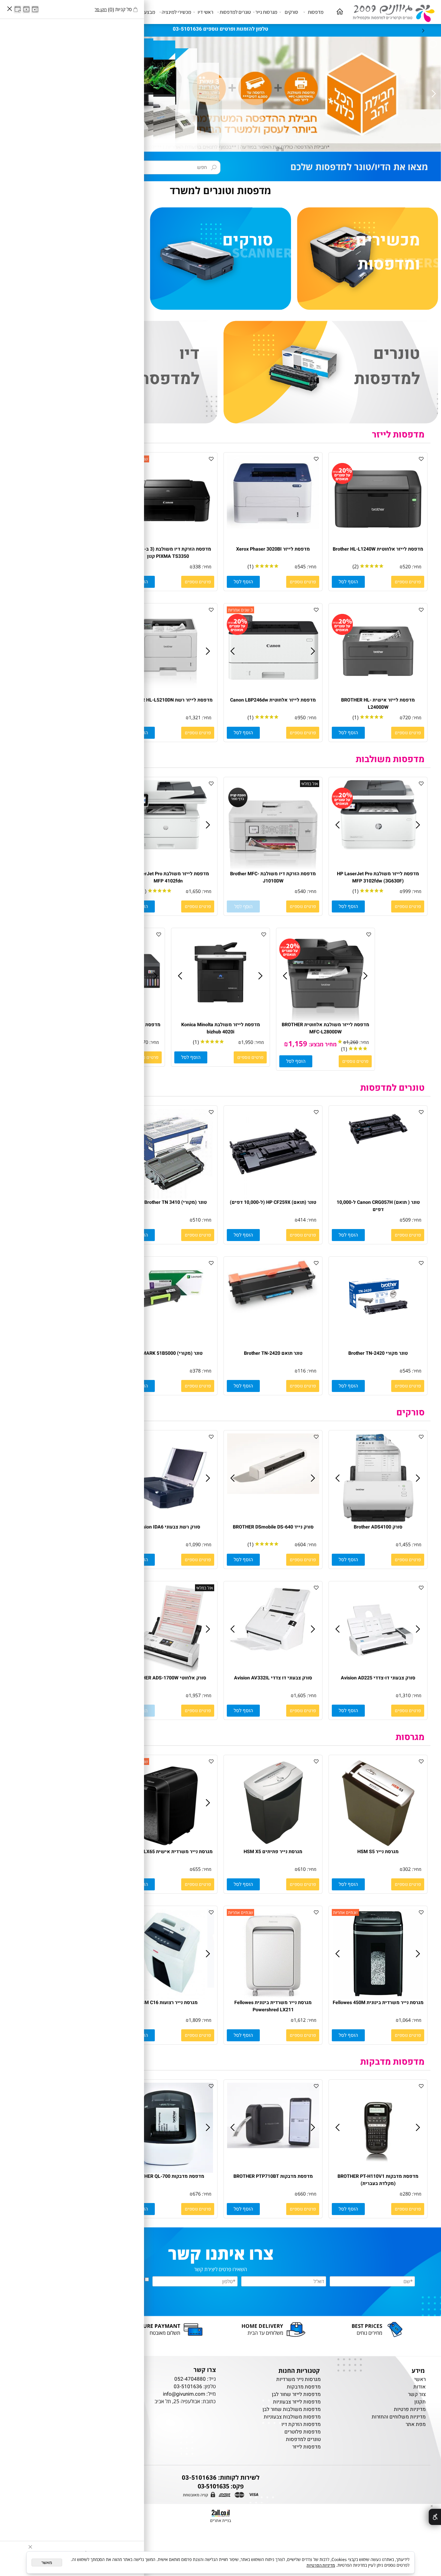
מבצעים (147, 12)
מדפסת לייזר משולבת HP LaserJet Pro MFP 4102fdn (168, 877)
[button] (348, 582)
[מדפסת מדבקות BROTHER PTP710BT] (273, 2146)
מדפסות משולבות (390, 759)
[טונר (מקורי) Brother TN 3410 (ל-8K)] (168, 1197)
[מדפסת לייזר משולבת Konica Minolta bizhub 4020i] (220, 1015)
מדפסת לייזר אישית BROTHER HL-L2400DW (378, 704)
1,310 (405, 1695)
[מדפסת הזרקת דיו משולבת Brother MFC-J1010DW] (273, 869)
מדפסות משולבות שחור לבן (292, 2409)
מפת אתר (416, 2424)
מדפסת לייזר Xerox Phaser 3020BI (273, 549)
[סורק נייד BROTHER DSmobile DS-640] (273, 1492)
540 (302, 891)
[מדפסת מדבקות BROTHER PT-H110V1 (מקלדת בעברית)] (378, 2171)
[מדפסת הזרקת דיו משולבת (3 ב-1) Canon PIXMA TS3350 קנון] (168, 544)
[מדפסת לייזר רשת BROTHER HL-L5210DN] (168, 695)
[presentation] (423, 30)
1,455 (405, 1544)
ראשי (419, 2379)
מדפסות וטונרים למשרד (220, 190)
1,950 (247, 1042)
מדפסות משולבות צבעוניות (292, 2417)
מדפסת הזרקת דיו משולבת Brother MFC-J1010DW (273, 877)
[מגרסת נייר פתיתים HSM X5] (273, 1846)
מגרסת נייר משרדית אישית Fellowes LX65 (168, 1852)
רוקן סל (101, 9)
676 (197, 2194)
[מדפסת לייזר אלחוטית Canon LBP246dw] (273, 686)
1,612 (300, 2020)
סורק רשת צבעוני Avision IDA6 (168, 1527)
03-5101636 (188, 2387)
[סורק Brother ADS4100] (378, 1522)
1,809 (195, 2020)
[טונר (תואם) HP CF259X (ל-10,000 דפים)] (273, 1197)
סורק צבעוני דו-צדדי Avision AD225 (378, 1678)
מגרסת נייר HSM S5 (378, 1852)
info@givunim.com (184, 2394)
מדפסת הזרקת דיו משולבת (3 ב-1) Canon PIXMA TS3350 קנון (168, 553)
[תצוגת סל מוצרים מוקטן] (35, 9)
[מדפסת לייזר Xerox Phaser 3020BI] (273, 527)
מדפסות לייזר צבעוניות (297, 2402)
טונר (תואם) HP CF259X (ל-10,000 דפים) (273, 1202)
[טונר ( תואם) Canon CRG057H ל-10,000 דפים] (378, 1148)
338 (197, 567)
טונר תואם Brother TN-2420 (273, 1353)
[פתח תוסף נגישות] (435, 2517)
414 (302, 1220)
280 (407, 2194)
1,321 (195, 717)
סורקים (291, 12)
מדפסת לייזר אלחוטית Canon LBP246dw (273, 700)
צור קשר (417, 2394)
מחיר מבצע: (322, 1044)
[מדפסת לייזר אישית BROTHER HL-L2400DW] (378, 695)
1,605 (300, 1695)
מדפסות (316, 12)
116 (302, 1371)
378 (197, 1371)
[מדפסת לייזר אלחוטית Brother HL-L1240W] (378, 544)
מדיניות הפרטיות (321, 2565)
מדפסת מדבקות (304, 2387)
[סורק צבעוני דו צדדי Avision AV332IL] (273, 1656)
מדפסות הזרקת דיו (301, 2424)
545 (302, 567)
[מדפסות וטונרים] (391, 12)
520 (407, 567)
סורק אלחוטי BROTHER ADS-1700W (168, 1678)
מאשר (47, 2562)
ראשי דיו (205, 12)
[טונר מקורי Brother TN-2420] (378, 1332)
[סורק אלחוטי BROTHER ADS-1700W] (168, 1673)
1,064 (405, 2020)
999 (407, 891)
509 (407, 1220)
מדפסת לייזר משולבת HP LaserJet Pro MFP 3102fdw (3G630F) (378, 877)
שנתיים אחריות (345, 1912)
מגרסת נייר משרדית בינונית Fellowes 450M (378, 2003)
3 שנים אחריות (240, 610)
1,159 (298, 1043)
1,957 (195, 1695)
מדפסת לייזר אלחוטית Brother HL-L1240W (378, 549)
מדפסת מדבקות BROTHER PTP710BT (273, 2176)
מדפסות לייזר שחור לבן (296, 2394)
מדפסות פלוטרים (303, 2432)
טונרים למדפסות (235, 12)
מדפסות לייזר (398, 435)
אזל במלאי (310, 784)
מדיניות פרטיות (410, 2409)
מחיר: (416, 567)
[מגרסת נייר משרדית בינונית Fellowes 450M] (378, 1997)
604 (302, 1544)
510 (197, 1220)
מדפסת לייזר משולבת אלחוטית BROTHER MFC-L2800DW (325, 1028)
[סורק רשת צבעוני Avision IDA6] (168, 1522)
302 (407, 1869)
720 (407, 717)
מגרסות (410, 1737)
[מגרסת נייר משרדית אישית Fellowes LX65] (168, 1846)
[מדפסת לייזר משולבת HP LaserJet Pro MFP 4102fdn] (168, 848)
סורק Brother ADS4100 (378, 1527)
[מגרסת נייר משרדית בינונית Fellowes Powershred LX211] (273, 1997)
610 (302, 1869)
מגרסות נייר (266, 12)
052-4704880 (190, 2379)
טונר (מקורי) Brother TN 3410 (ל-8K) (168, 1202)
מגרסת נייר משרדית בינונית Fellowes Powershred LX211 (273, 2006)
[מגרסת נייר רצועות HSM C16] (168, 1997)
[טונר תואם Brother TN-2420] (273, 1311)
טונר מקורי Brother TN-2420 (378, 1353)
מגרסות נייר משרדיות (298, 2379)
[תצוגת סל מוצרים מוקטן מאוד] (26, 9)
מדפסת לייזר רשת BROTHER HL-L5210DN (168, 700)
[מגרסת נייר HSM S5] (378, 1846)
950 (302, 717)
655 (197, 1869)
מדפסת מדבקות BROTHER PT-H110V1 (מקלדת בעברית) (378, 2180)
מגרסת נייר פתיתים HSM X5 (273, 1852)
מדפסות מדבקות (392, 2062)
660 (302, 2194)
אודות (420, 2387)
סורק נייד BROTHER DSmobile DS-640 (273, 1527)
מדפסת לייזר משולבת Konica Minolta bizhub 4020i (221, 1028)
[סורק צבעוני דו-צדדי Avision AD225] (378, 1673)
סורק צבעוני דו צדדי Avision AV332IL (273, 1678)
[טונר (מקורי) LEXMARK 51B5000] (168, 1319)
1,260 (352, 1042)
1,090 (195, 1544)
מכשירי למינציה (176, 12)
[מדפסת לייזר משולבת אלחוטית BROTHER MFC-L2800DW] (325, 1019)
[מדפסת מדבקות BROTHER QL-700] (168, 2171)
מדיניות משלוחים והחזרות (399, 2417)
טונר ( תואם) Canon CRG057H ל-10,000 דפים (378, 1206)
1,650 (195, 891)
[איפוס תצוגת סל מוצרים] (18, 9)
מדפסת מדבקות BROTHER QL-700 (168, 2176)
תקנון (420, 2402)
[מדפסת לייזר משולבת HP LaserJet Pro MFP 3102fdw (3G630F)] (378, 848)
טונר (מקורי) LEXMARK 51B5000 (168, 1353)
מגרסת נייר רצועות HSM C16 (168, 2003)
